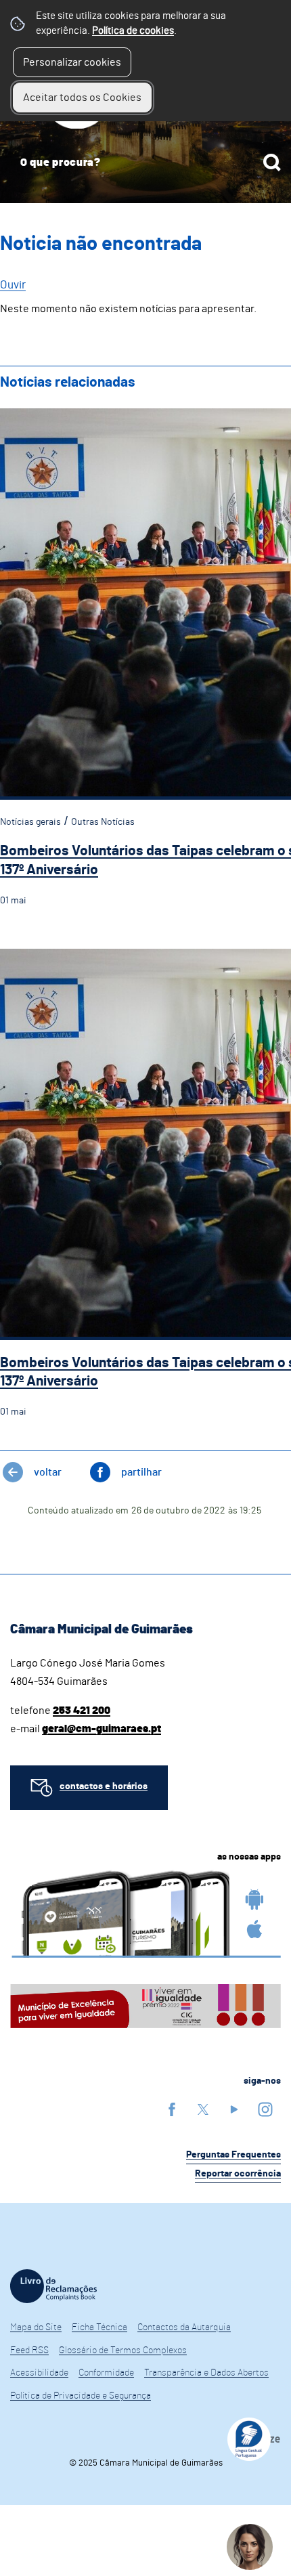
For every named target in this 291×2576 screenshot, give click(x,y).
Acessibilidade (39, 2373)
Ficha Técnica (99, 2327)
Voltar (48, 1472)
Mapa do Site (36, 2327)
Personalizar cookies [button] (72, 62)
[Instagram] (265, 2109)
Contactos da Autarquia (184, 2327)
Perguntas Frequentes (233, 2155)
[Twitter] (203, 2109)
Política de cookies (133, 31)
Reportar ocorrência (238, 2174)
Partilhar (141, 1472)
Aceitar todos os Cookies (82, 98)
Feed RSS (29, 2350)
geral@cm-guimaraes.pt (102, 1729)
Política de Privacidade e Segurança (81, 2396)
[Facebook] (172, 2109)
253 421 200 (82, 1711)
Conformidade (106, 2373)
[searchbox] (145, 163)
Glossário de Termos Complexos (123, 2350)
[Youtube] (234, 2109)
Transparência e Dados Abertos (206, 2373)
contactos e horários (104, 1786)
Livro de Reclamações (53, 2286)
